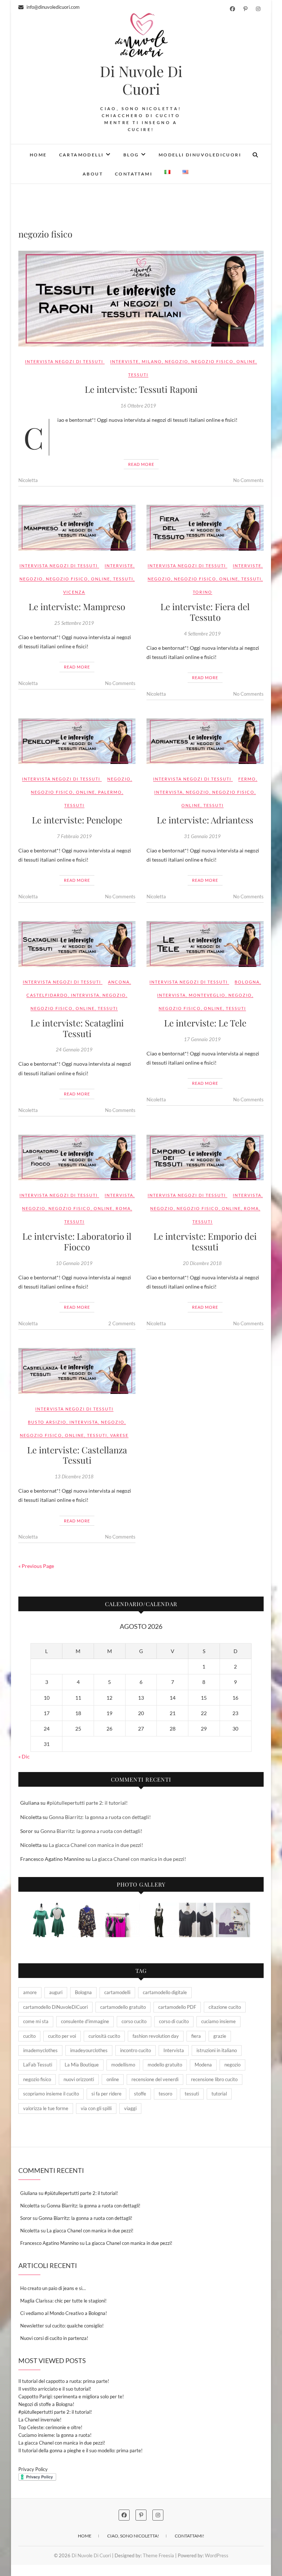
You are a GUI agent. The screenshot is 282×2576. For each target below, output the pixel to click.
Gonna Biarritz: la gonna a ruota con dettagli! (100, 1817)
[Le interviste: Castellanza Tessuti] (77, 1371)
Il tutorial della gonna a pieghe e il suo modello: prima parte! (80, 2450)
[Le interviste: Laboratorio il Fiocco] (77, 1158)
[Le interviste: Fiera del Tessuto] (205, 528)
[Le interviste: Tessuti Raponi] (141, 299)
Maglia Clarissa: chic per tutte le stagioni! (63, 2301)
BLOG (131, 155)
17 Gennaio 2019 (202, 1039)
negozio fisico (212, 361)
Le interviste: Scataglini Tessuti (77, 1028)
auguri (56, 1992)
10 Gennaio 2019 (74, 1263)
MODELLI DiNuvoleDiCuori (200, 155)
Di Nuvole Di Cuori (141, 80)
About (93, 174)
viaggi (130, 2108)
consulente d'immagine (85, 2021)
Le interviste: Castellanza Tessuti (77, 1455)
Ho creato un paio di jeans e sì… (53, 2288)
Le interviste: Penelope (77, 820)
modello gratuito (165, 2065)
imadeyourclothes (89, 2050)
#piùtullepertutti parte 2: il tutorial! (87, 1803)
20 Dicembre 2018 (202, 1263)
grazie (220, 2036)
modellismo (123, 2065)
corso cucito (134, 2021)
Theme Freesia (158, 2555)
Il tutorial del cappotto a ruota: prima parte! (64, 2381)
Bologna (247, 982)
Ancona (119, 982)
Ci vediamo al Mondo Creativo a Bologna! (64, 2313)
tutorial (219, 2094)
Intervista (169, 792)
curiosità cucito (104, 2036)
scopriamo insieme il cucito (51, 2094)
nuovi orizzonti (79, 2079)
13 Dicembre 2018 (74, 1477)
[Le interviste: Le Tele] (205, 944)
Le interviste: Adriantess (205, 820)
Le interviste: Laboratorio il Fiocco (77, 1241)
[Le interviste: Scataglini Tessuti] (77, 944)
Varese (119, 1435)
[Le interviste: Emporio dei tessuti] (205, 1158)
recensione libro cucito (214, 2079)
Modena (203, 2065)
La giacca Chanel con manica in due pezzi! (96, 1845)
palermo (110, 792)
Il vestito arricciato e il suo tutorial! (55, 2389)
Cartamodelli (82, 155)
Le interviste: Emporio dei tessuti (205, 1241)
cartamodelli (117, 1992)
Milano (152, 361)
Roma (123, 1208)
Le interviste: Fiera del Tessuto (205, 612)
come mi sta (36, 2021)
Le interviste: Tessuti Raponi (141, 389)
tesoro (165, 2094)
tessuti (138, 375)
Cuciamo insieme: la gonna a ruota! (55, 2435)
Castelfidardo (47, 995)
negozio (177, 361)
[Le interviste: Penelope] (77, 741)
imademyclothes (40, 2050)
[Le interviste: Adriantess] (205, 741)
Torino (203, 592)
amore (30, 1992)
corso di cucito (174, 2021)
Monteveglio (207, 995)
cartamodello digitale (165, 1992)
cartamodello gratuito (123, 2007)
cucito (29, 2036)
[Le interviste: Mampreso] (77, 528)
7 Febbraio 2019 (74, 836)
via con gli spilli (96, 2108)
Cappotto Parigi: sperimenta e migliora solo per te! (71, 2396)
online (246, 361)
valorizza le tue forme (46, 2108)
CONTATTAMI (134, 174)
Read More (141, 464)
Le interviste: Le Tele (205, 1023)
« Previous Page (36, 1566)
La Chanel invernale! (40, 2420)
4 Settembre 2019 (202, 634)
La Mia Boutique (82, 2065)
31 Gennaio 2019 (202, 836)
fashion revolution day (156, 2036)
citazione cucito (225, 2007)
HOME (38, 155)
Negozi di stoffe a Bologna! (46, 2404)
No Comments (248, 480)
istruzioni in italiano (217, 2050)
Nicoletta (28, 480)
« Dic (24, 1756)
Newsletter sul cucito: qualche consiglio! (62, 2326)
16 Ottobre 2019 (138, 406)
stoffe (140, 2094)
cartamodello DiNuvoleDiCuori (55, 2007)
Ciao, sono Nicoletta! (133, 2536)
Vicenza (74, 592)
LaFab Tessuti (38, 2065)
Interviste (124, 361)
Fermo (247, 779)
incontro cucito (135, 2050)
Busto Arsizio (47, 1422)
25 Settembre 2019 (74, 623)
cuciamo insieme (218, 2021)
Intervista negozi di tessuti (64, 361)
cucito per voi (62, 2036)
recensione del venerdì (155, 2079)
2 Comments (122, 1323)
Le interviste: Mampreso (77, 606)
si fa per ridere (106, 2094)
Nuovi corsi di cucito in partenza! (54, 2338)
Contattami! (189, 2536)
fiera (196, 2036)
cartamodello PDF (177, 2007)
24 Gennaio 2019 (74, 1050)
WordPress (217, 2555)
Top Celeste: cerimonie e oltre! (50, 2427)
